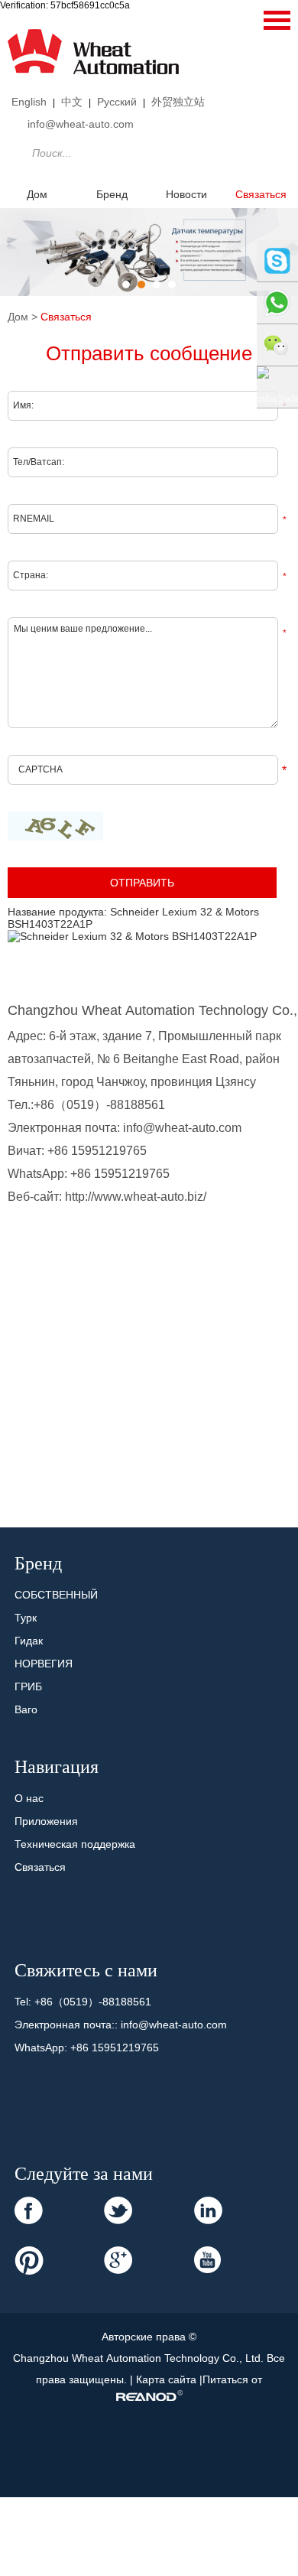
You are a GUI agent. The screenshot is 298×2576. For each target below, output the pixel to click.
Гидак (29, 1641)
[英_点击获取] (55, 826)
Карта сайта (168, 2379)
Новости (186, 194)
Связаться (66, 317)
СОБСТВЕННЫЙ (56, 1595)
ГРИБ (28, 1686)
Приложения (46, 1821)
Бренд (112, 194)
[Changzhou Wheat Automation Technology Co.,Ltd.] (93, 81)
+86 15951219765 (120, 1174)
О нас (29, 1798)
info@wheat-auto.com (81, 124)
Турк (26, 1618)
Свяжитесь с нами (86, 1970)
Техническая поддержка (75, 1844)
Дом (37, 194)
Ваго (26, 1709)
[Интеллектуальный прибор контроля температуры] (149, 252)
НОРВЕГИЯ (44, 1664)
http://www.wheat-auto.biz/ (136, 1197)
